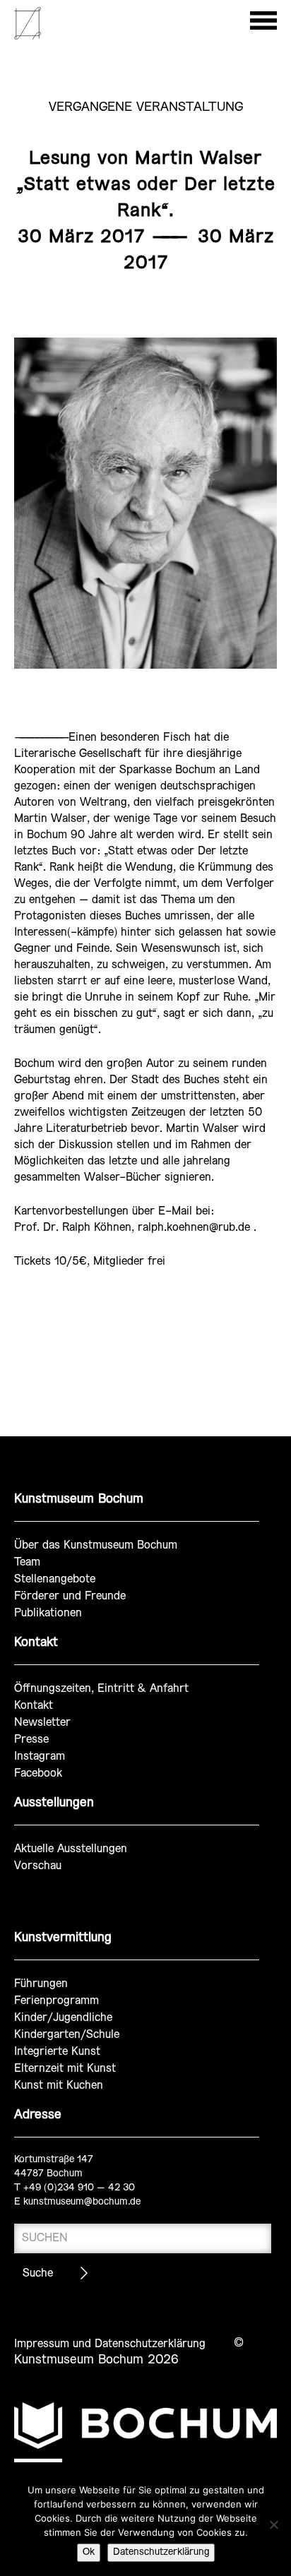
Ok (89, 2552)
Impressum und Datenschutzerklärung (110, 2344)
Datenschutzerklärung (161, 2552)
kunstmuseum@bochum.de (82, 2202)
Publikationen (48, 1613)
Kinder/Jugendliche (63, 2018)
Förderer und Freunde (70, 1596)
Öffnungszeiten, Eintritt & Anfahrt (101, 1689)
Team (27, 1562)
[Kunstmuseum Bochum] (28, 37)
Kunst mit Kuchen (59, 2086)
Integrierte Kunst (57, 2052)
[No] (273, 2524)
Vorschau (38, 1866)
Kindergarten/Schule (67, 2035)
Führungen (41, 1984)
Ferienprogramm (57, 2001)
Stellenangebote (55, 1579)
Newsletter (42, 1723)
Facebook (38, 1773)
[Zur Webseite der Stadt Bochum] (145, 2432)
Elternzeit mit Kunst (65, 2069)
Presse (31, 1740)
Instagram (40, 1757)
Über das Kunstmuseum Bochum (96, 1545)
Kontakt (34, 1706)
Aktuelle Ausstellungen (71, 1849)
